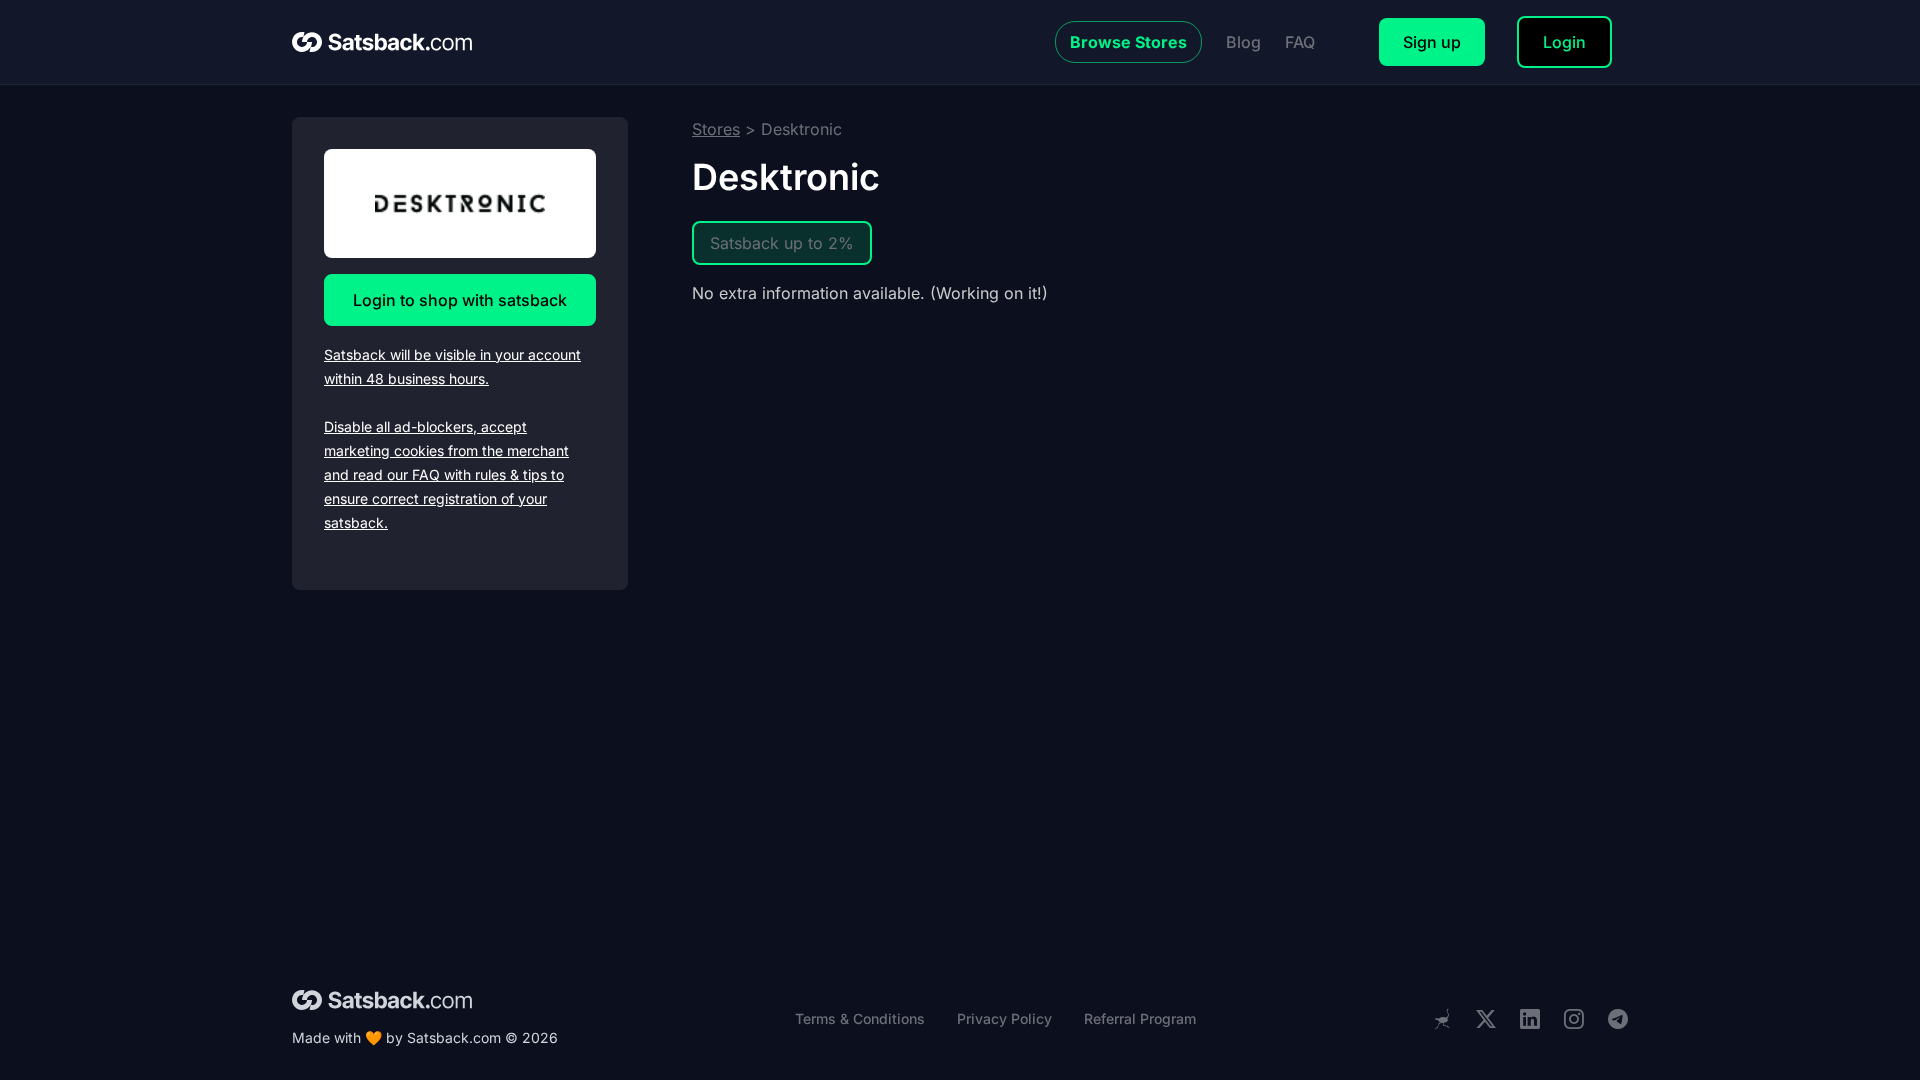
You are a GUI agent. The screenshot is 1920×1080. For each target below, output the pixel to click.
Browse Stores (1128, 42)
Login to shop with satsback (460, 300)
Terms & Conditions (860, 1018)
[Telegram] (1618, 1019)
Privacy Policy (1004, 1018)
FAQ (1300, 42)
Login (1564, 42)
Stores (716, 129)
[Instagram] (1574, 1019)
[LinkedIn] (1530, 1019)
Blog (1243, 42)
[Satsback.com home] (382, 42)
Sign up (1432, 42)
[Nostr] (1442, 1019)
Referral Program (1140, 1018)
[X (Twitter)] (1486, 1019)
